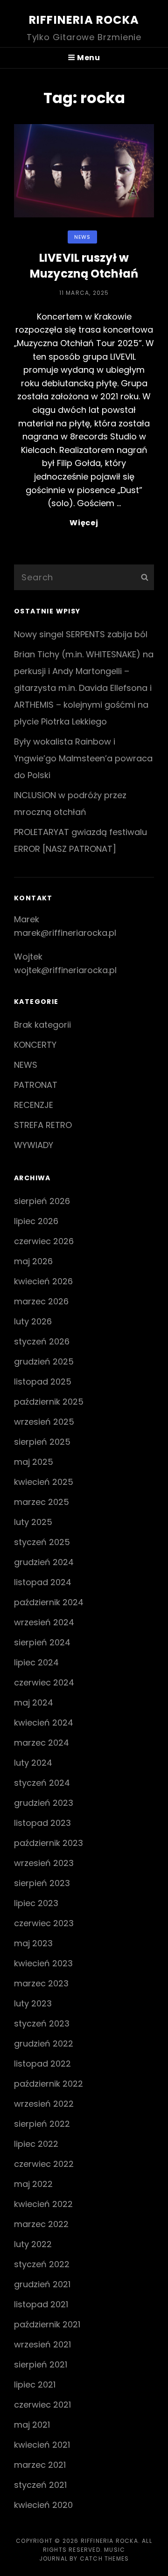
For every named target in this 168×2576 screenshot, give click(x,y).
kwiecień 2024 (44, 1723)
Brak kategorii (42, 1025)
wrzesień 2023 (44, 1863)
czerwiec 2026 (44, 1241)
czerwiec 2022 (44, 2164)
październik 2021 (47, 2324)
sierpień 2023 (42, 1883)
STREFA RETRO (43, 1125)
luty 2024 (33, 1763)
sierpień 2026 (42, 1201)
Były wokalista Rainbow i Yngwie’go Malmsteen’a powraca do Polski (83, 758)
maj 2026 (33, 1261)
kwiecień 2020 (43, 2505)
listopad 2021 (41, 2304)
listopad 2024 (43, 1582)
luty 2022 (33, 2244)
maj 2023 (33, 1943)
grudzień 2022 (44, 2043)
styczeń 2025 (42, 1542)
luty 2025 (33, 1522)
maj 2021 (32, 2425)
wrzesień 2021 (42, 2344)
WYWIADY (34, 1145)
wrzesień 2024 (44, 1622)
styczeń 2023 (42, 2023)
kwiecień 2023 (43, 1963)
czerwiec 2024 (44, 1682)
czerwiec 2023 (44, 1923)
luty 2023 (33, 2003)
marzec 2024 (42, 1743)
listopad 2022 (42, 2064)
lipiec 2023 (36, 1903)
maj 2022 (33, 2184)
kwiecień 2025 (44, 1482)
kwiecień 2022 (43, 2204)
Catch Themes (104, 2559)
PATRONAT (36, 1085)
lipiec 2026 (36, 1221)
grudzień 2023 (44, 1803)
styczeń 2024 (42, 1783)
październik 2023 (49, 1843)
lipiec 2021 (35, 2385)
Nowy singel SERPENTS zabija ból (81, 634)
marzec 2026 (41, 1301)
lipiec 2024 (36, 1662)
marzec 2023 (41, 1983)
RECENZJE (34, 1105)
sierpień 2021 (41, 2364)
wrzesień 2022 (44, 2104)
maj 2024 (34, 1702)
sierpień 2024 (42, 1642)
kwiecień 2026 (43, 1281)
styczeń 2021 (40, 2485)
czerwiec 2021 (42, 2405)
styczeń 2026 (42, 1341)
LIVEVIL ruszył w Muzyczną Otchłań (84, 266)
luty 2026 (33, 1321)
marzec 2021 (40, 2465)
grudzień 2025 (44, 1361)
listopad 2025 (43, 1382)
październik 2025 (49, 1402)
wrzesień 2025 (44, 1422)
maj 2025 (34, 1462)
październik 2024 (49, 1602)
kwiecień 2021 (42, 2445)
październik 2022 (49, 2084)
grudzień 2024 (44, 1562)
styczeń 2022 (42, 2264)
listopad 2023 (42, 1823)
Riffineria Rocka (84, 20)
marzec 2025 (42, 1502)
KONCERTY (35, 1045)
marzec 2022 (41, 2224)
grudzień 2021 (42, 2284)
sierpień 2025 (42, 1442)
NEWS (82, 237)
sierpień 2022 (42, 2124)
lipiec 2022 (36, 2144)
